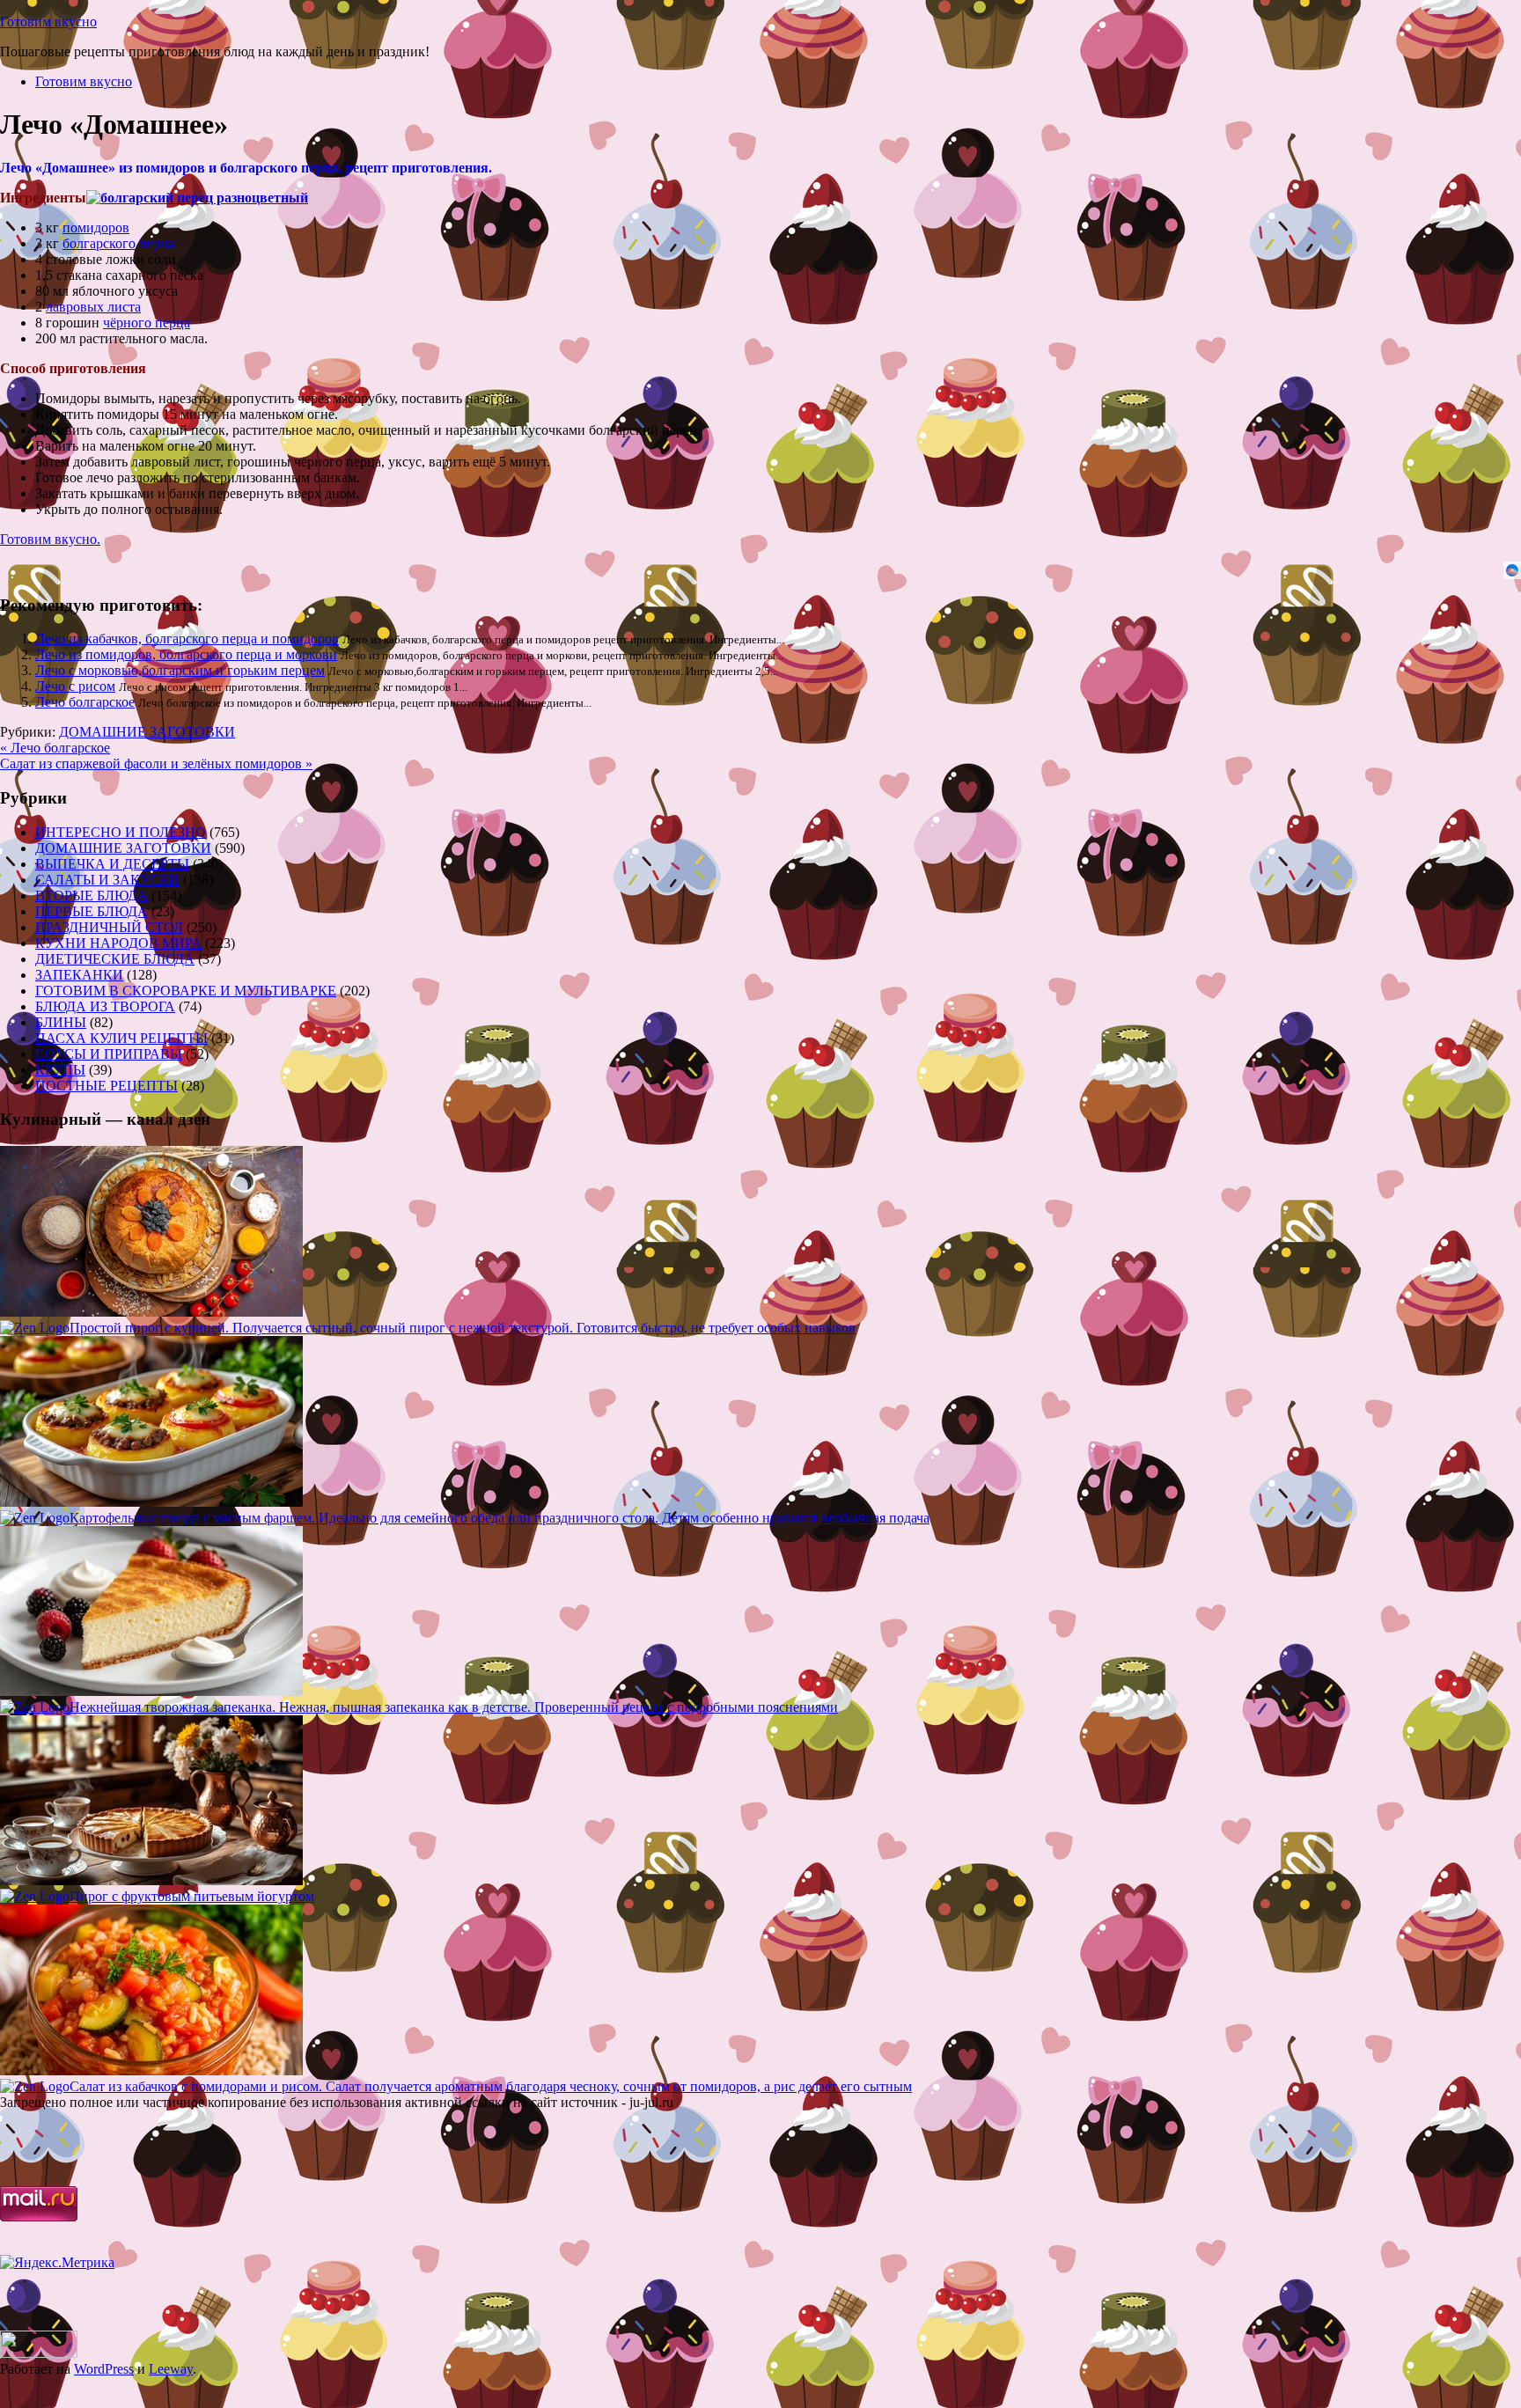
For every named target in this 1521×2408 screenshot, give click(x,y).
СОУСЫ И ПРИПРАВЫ (109, 1054)
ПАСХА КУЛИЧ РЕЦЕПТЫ (121, 1038)
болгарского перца (118, 243)
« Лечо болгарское (55, 748)
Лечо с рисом (75, 686)
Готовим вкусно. (50, 539)
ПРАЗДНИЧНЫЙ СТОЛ (109, 927)
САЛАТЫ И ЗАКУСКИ (107, 880)
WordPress (104, 2369)
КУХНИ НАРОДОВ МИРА (118, 943)
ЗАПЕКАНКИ (79, 975)
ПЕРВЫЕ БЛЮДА (92, 911)
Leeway (171, 2369)
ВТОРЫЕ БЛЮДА (92, 896)
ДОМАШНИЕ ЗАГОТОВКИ (147, 732)
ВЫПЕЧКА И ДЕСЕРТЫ (112, 864)
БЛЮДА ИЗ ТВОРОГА (105, 1006)
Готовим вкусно (48, 22)
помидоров (96, 228)
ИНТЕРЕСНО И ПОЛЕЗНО (121, 832)
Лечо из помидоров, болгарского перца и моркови (186, 654)
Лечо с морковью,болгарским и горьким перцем (180, 670)
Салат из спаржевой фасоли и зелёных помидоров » (156, 764)
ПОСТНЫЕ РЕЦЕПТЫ (107, 1086)
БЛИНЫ (61, 1022)
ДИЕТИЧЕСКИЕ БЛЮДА (115, 959)
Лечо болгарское (85, 702)
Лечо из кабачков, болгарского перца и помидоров (187, 639)
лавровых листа (93, 307)
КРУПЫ (60, 1070)
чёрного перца (147, 323)
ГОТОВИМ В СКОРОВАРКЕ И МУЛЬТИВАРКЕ (186, 991)
